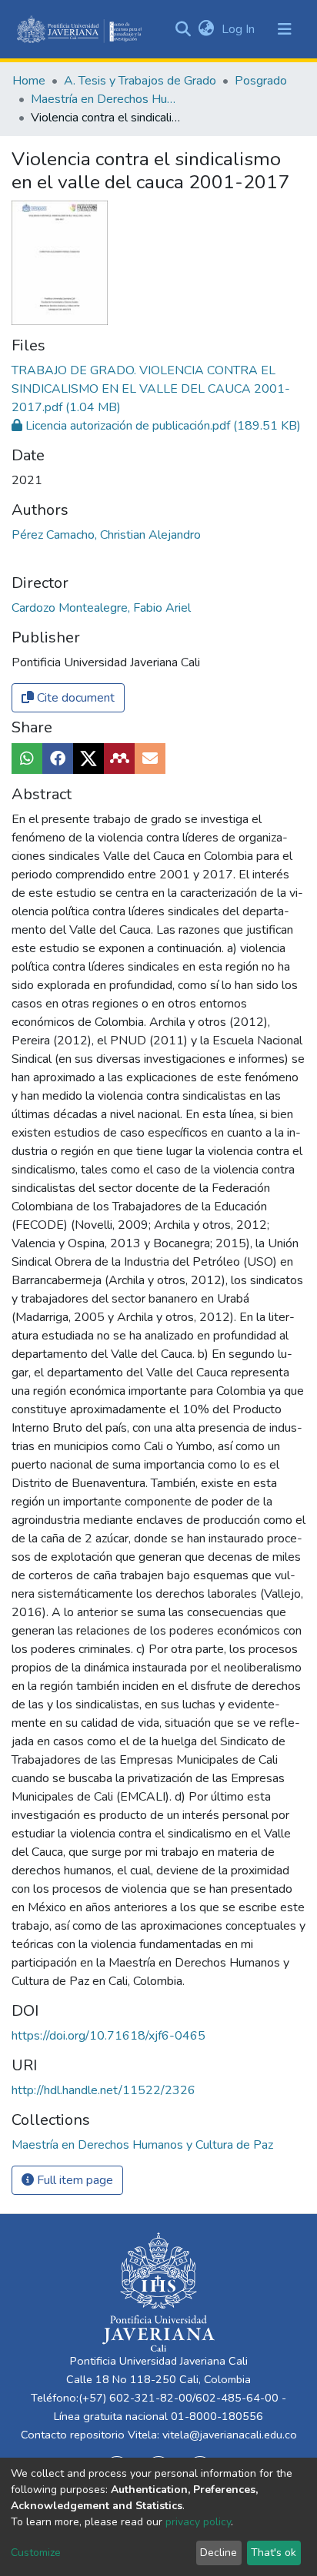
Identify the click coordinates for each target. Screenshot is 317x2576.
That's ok (274, 2553)
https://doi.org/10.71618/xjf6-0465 (108, 2036)
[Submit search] (183, 29)
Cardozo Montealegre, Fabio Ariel (101, 608)
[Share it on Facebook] (58, 759)
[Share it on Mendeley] (119, 759)
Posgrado (261, 81)
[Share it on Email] (150, 759)
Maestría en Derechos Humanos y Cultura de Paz (108, 99)
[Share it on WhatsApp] (27, 759)
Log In (240, 29)
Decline (219, 2553)
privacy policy (198, 2522)
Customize (36, 2553)
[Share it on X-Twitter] (88, 759)
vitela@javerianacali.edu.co (230, 2435)
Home (29, 81)
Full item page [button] (73, 2180)
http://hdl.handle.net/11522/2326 (103, 2090)
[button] (206, 29)
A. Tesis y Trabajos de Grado (140, 81)
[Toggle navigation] (285, 29)
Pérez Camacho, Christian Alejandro (106, 535)
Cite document (74, 698)
